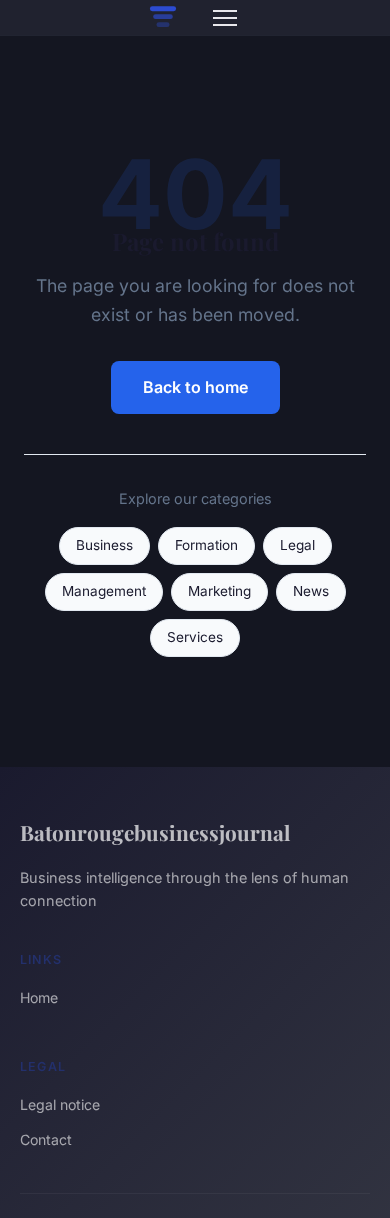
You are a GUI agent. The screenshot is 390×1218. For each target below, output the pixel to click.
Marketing (219, 591)
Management (104, 591)
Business (104, 545)
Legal (297, 545)
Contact (46, 1139)
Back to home (195, 387)
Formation (206, 545)
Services (195, 637)
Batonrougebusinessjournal (155, 832)
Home (39, 997)
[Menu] (225, 18)
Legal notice (60, 1104)
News (311, 591)
